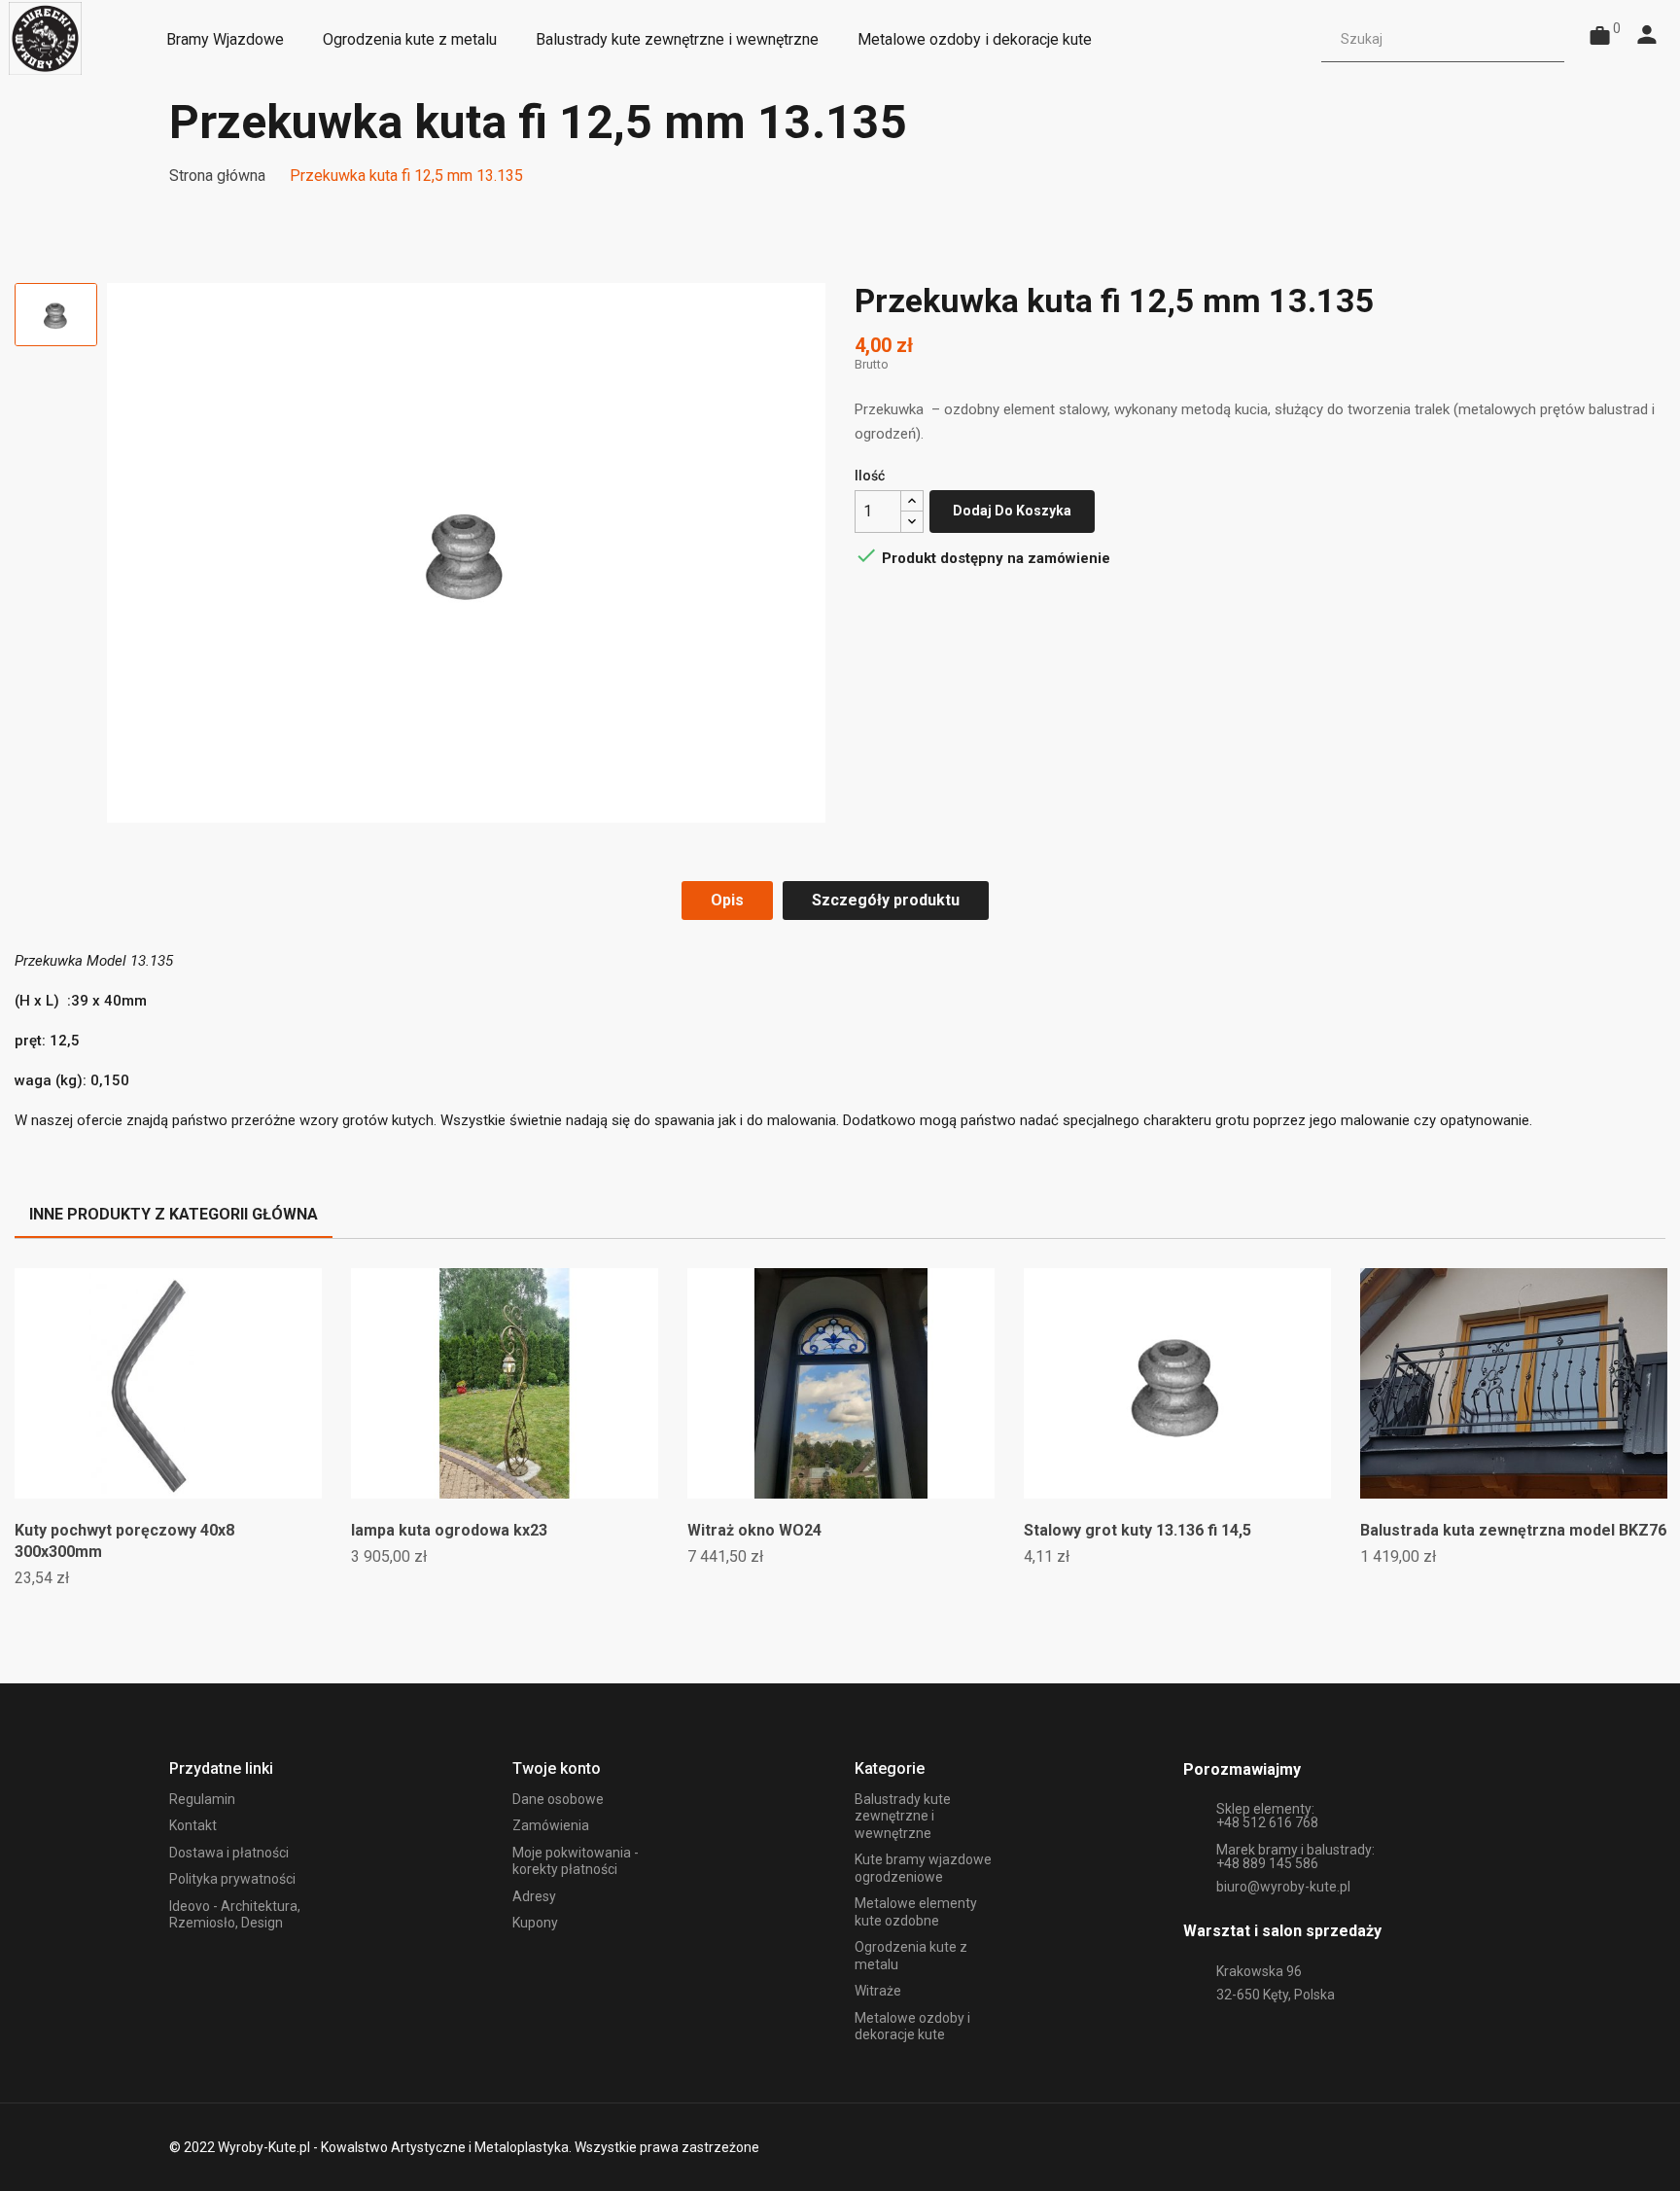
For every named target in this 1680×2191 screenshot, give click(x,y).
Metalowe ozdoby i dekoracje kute (912, 2027)
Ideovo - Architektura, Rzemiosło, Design (235, 1915)
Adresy (534, 1896)
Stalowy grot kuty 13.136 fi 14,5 (1137, 1530)
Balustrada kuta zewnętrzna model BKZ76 (1513, 1530)
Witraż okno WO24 (754, 1530)
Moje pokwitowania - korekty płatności (576, 1861)
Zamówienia (551, 1825)
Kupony (535, 1923)
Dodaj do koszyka (1012, 511)
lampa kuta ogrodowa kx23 (449, 1530)
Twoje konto (557, 1768)
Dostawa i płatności (229, 1853)
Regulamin (202, 1799)
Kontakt (193, 1825)
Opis (727, 900)
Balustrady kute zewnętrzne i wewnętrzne (903, 1816)
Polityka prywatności (232, 1879)
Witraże (878, 1991)
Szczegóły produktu (886, 900)
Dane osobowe (558, 1799)
